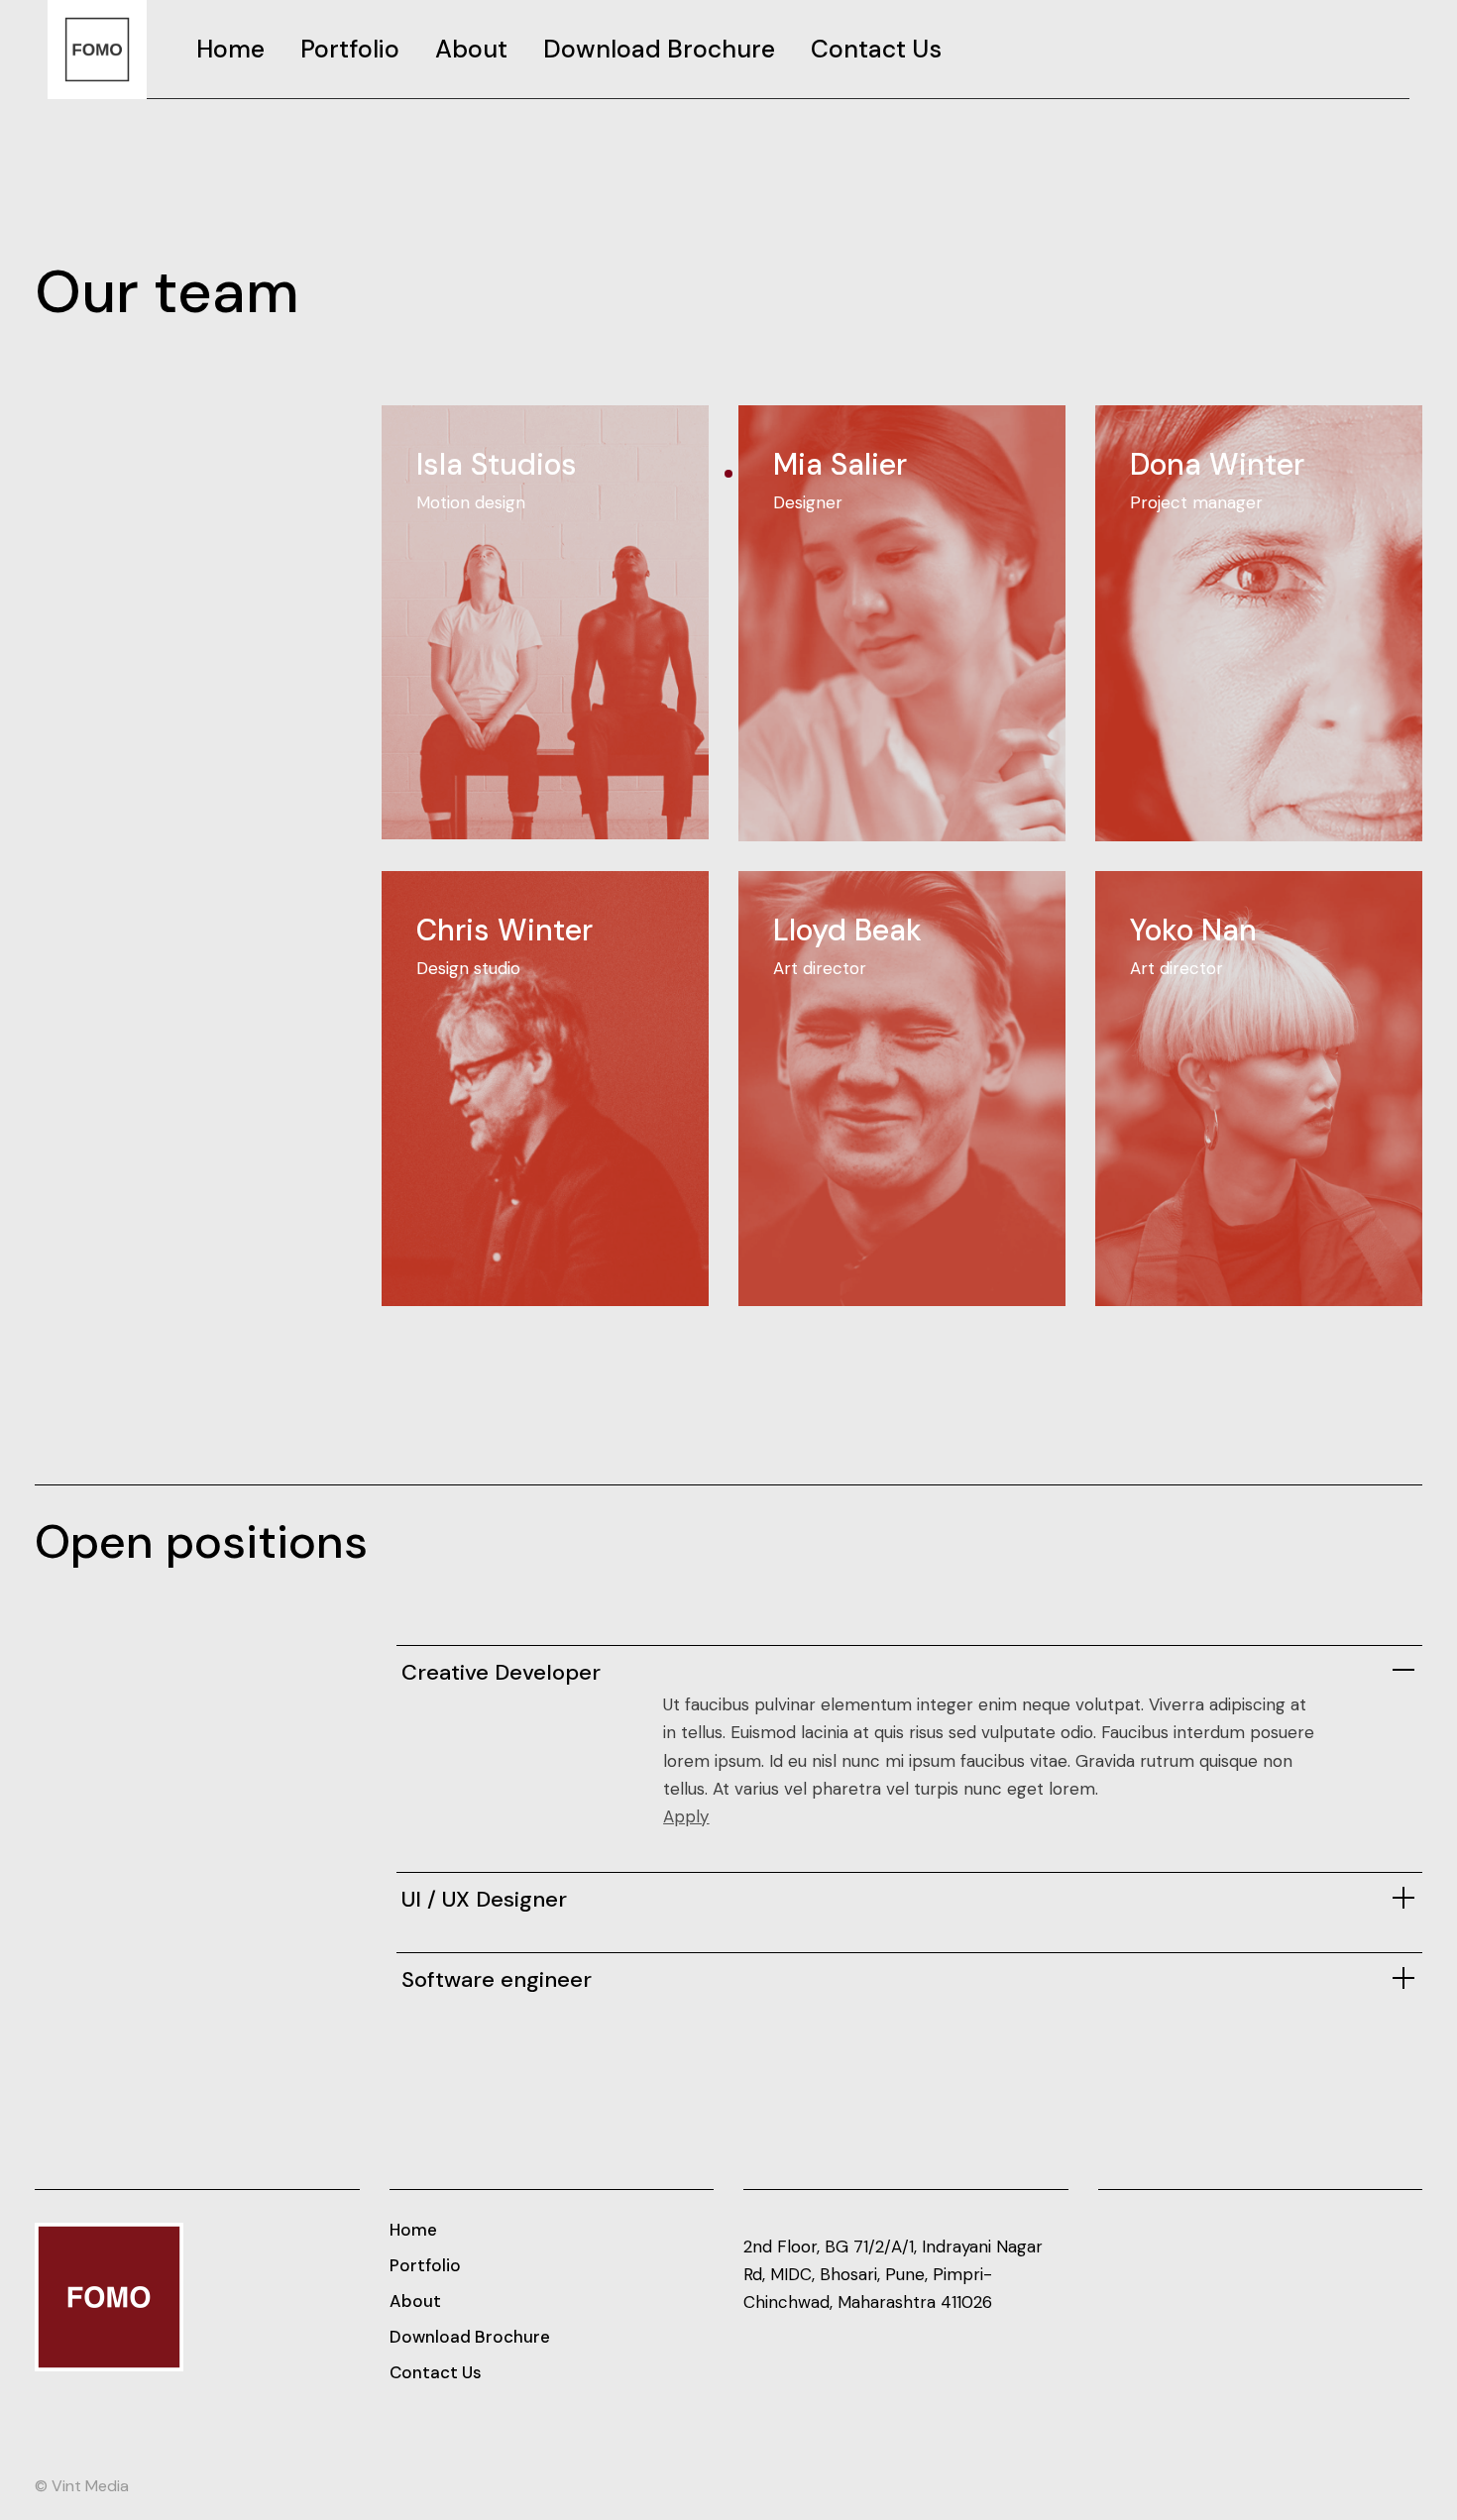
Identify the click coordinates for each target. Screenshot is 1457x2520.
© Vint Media (82, 2486)
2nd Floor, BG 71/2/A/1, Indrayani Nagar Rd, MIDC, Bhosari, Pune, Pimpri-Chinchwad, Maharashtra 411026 (893, 2274)
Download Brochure (470, 2337)
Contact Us (436, 2372)
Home (413, 2230)
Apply (686, 1816)
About (415, 2301)
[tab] (909, 1668)
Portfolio (425, 2265)
